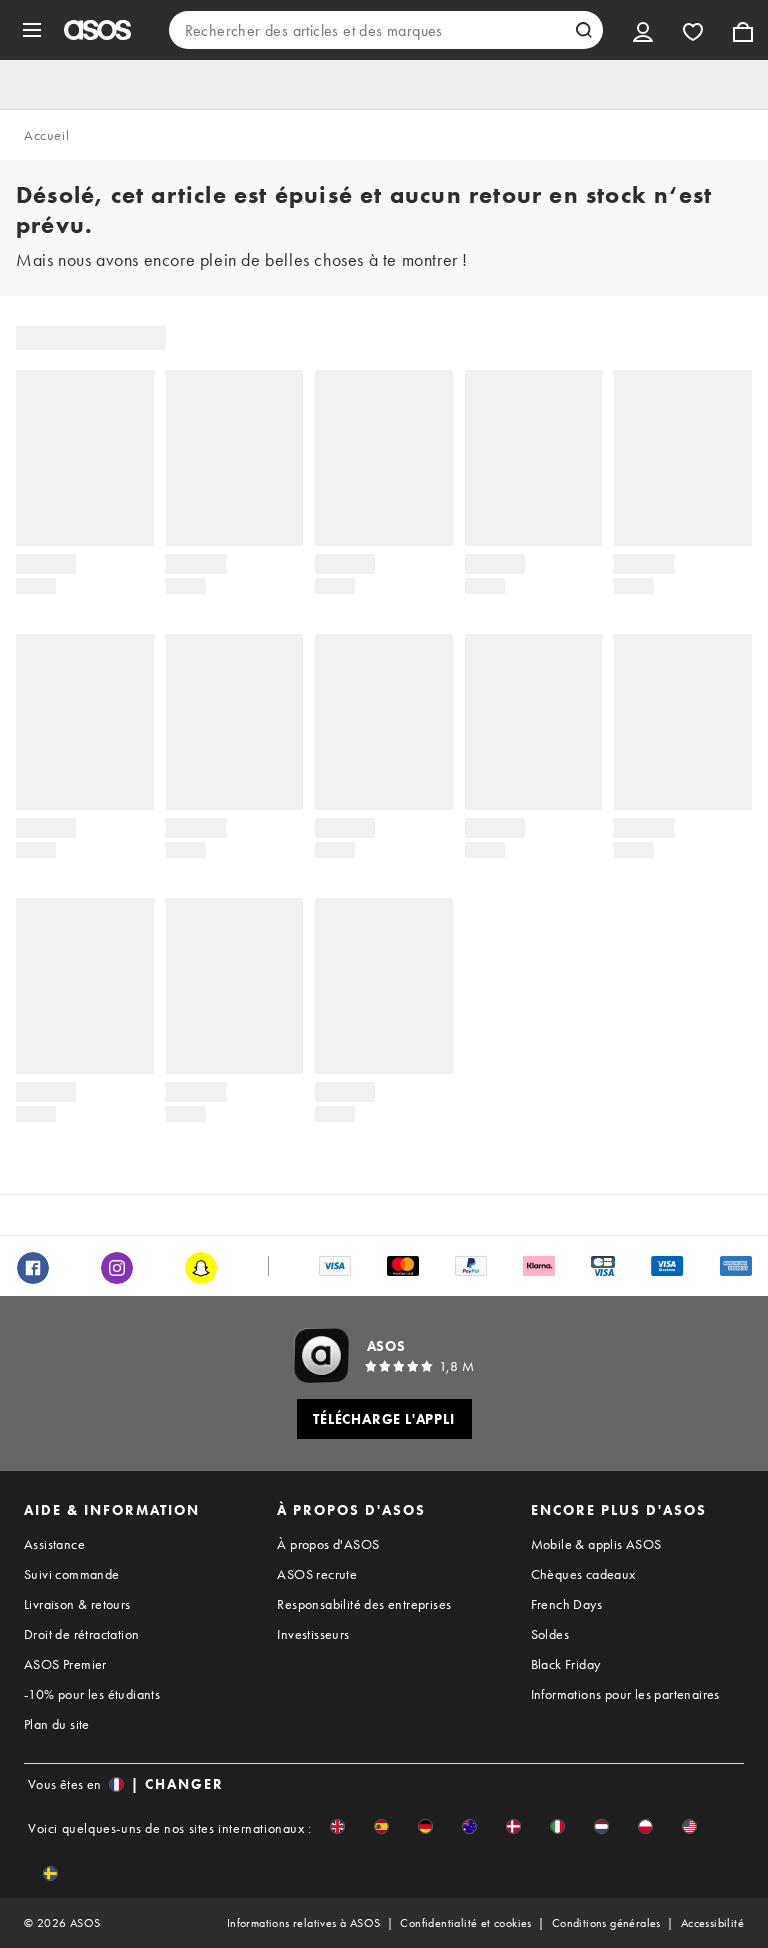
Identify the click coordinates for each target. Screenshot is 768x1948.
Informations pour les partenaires (625, 1694)
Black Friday (566, 1664)
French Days (566, 1604)
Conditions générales (606, 1923)
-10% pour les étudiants (92, 1694)
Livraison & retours (77, 1604)
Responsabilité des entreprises (364, 1604)
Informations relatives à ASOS (304, 1923)
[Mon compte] (643, 30)
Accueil (46, 135)
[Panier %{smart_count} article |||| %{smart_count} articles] (743, 30)
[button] (337, 1826)
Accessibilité (712, 1923)
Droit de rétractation (81, 1634)
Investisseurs (313, 1634)
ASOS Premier (65, 1664)
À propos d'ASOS (328, 1544)
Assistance (54, 1544)
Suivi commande (72, 1574)
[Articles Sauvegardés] (693, 30)
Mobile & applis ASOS (596, 1544)
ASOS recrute (317, 1574)
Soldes (550, 1634)
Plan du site (57, 1724)
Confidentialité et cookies (465, 1923)
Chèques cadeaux (583, 1574)
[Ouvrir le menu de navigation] (32, 30)
